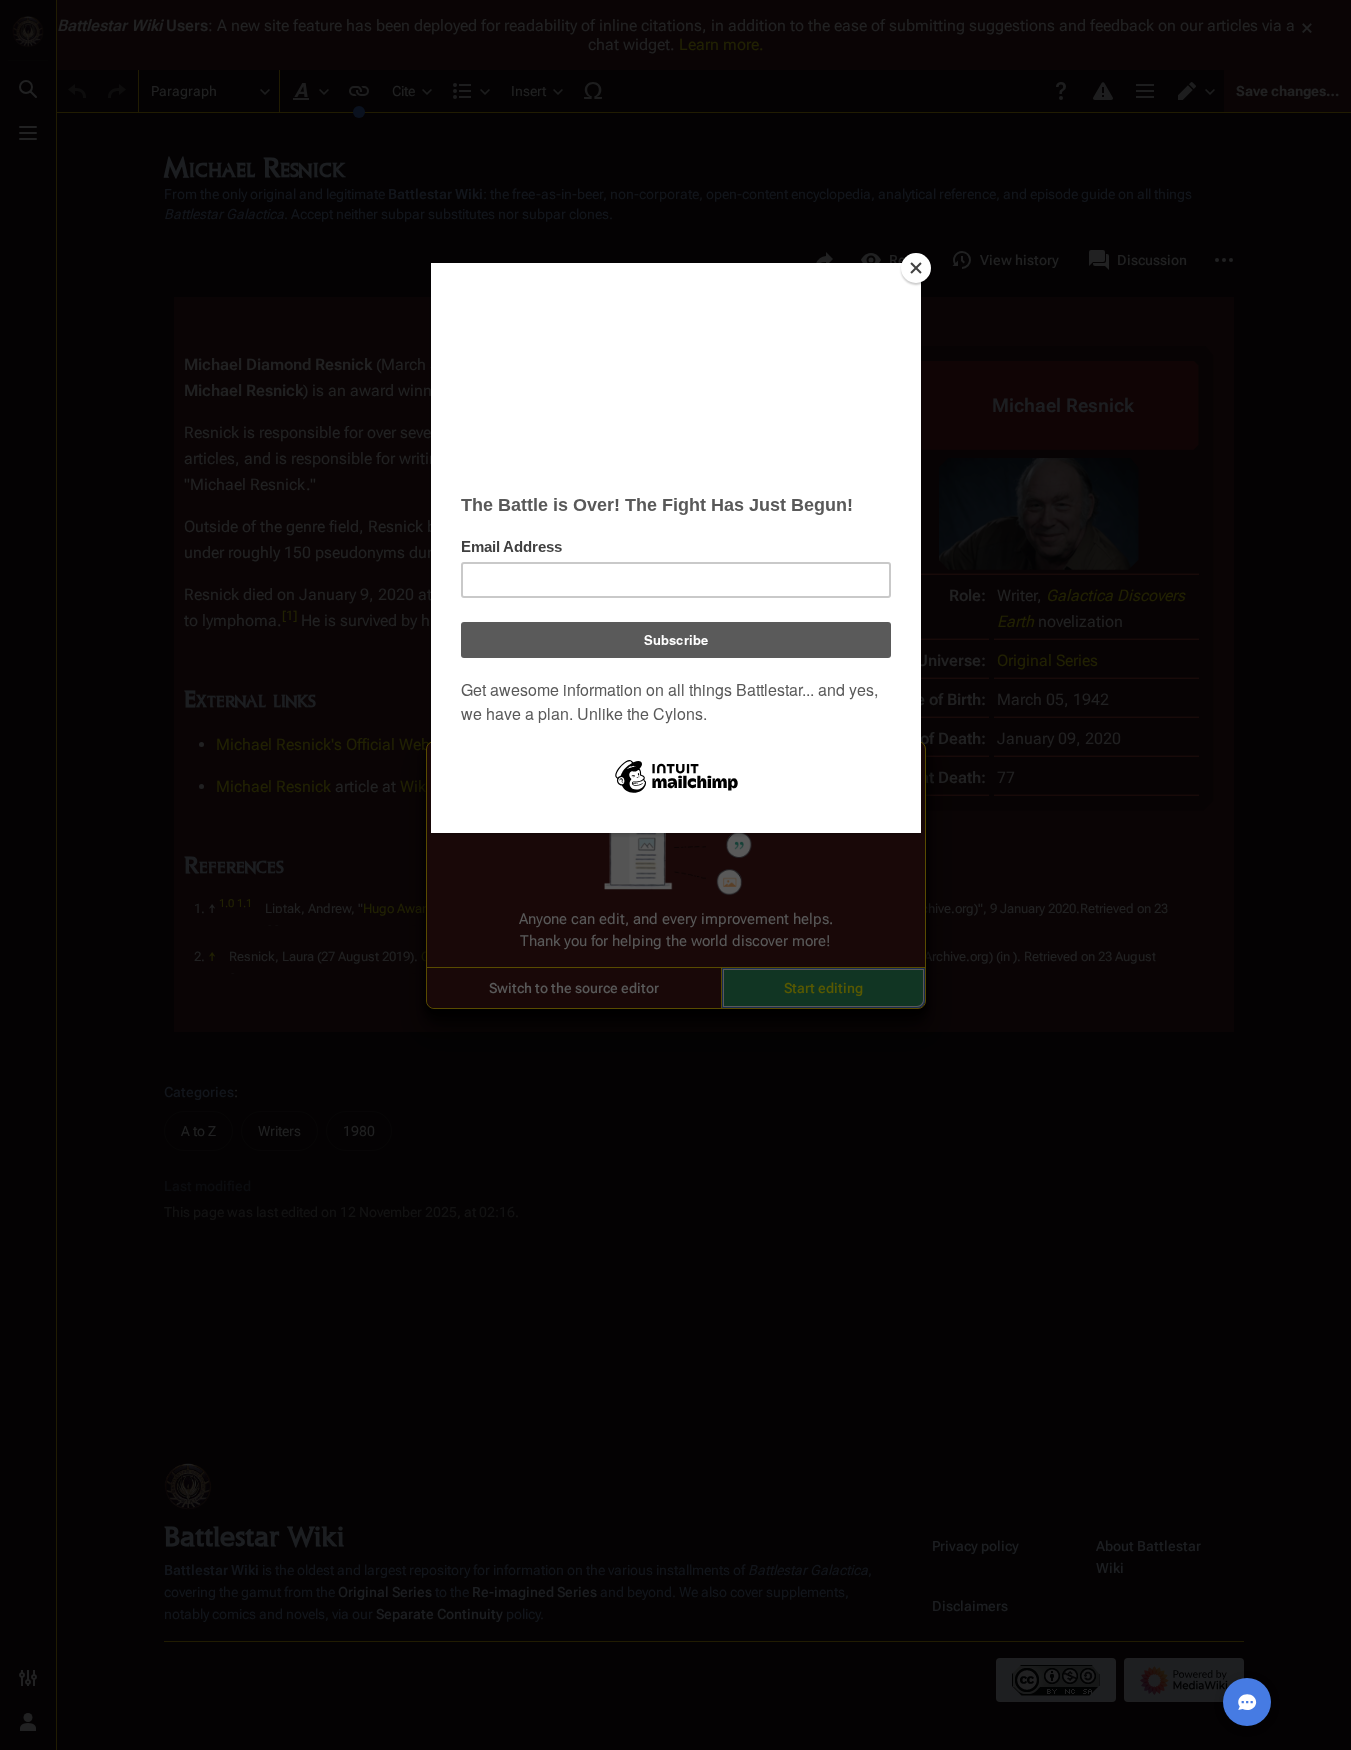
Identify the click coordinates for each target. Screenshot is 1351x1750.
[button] (574, 988)
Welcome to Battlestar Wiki (676, 769)
